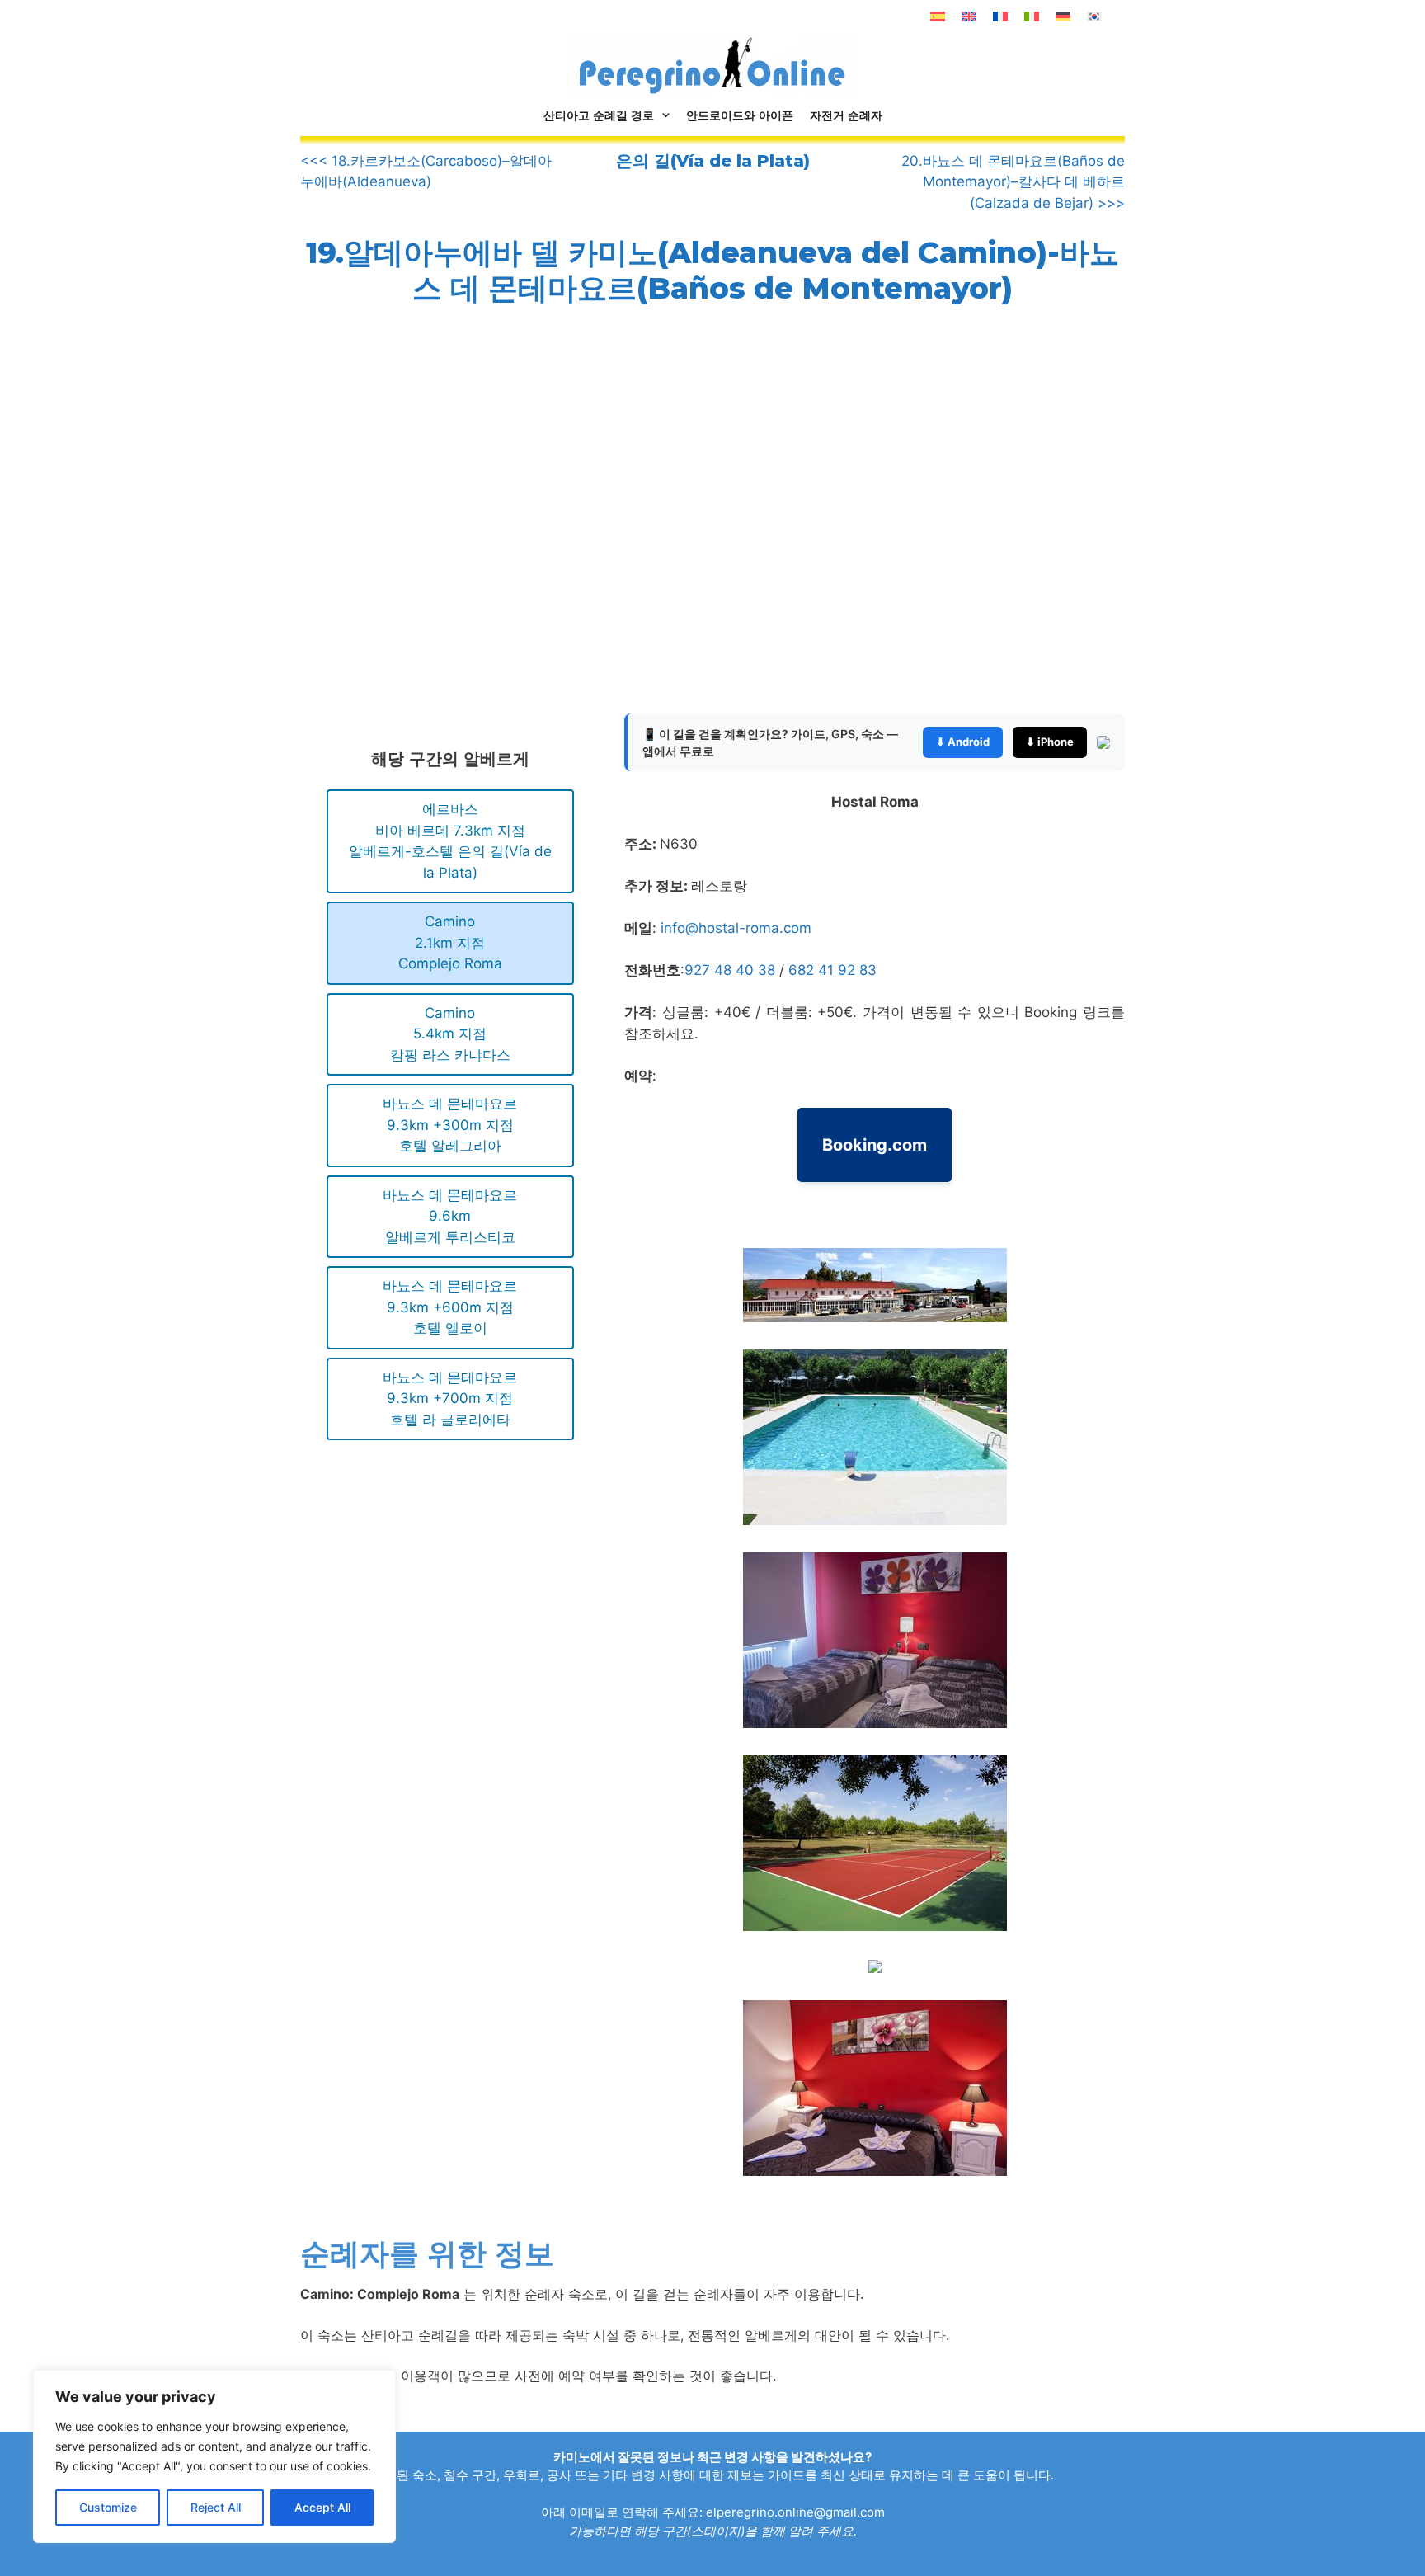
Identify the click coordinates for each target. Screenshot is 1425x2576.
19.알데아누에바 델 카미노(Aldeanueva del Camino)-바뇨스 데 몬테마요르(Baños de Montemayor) (712, 270)
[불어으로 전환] (1000, 16)
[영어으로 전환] (969, 16)
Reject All (216, 2507)
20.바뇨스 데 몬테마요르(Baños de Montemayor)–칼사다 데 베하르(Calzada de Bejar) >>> (1013, 182)
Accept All (322, 2507)
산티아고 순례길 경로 (599, 115)
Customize (108, 2507)
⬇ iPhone (1050, 742)
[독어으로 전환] (1063, 16)
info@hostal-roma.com (736, 928)
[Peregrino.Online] (712, 65)
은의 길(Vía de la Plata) (713, 161)
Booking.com (875, 1145)
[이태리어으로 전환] (1032, 16)
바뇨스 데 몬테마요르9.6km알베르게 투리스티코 (450, 1216)
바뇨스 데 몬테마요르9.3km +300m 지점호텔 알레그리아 (450, 1125)
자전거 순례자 (846, 115)
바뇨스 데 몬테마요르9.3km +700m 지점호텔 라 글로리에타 (450, 1399)
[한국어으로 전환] (1094, 16)
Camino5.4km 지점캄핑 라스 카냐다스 (450, 1034)
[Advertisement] (439, 522)
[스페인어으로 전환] (938, 16)
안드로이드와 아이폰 (740, 115)
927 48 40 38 (732, 970)
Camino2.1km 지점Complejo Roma (450, 942)
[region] (214, 2456)
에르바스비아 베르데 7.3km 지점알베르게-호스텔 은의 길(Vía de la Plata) (450, 841)
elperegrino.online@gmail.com (795, 2512)
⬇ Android (963, 742)
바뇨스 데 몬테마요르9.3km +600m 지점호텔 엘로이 (450, 1307)
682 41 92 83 (832, 970)
